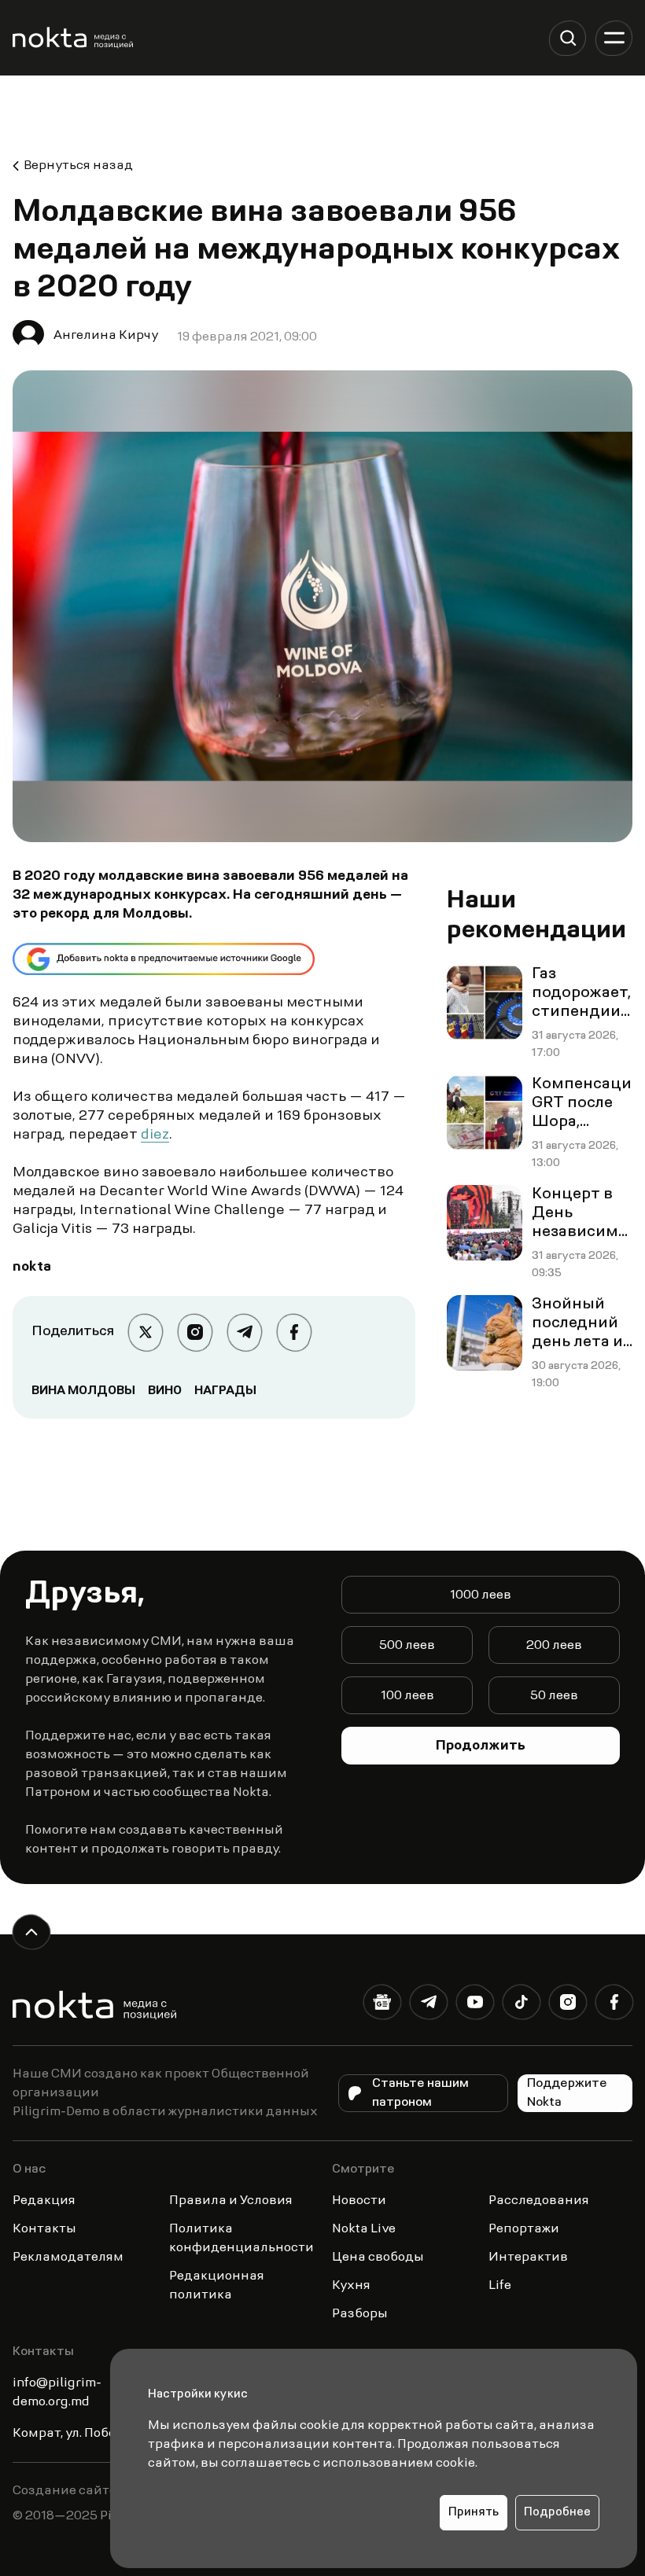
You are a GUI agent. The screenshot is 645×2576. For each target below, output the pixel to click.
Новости (359, 2201)
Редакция (44, 2201)
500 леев (407, 1646)
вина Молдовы (83, 1391)
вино (165, 1391)
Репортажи (524, 2229)
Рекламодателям (68, 2258)
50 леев (554, 1696)
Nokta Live (364, 2229)
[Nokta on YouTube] (475, 2006)
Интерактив (528, 2258)
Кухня (351, 2286)
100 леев (407, 1696)
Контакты (44, 2229)
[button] (568, 38)
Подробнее (557, 2513)
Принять (474, 2513)
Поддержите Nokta (567, 2093)
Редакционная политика (217, 2286)
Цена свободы (378, 2258)
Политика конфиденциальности (241, 2239)
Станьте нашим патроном (420, 2093)
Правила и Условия (231, 2201)
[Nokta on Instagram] (568, 2006)
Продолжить (481, 1746)
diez (155, 1135)
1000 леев (481, 1595)
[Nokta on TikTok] (521, 2006)
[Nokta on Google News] (382, 2006)
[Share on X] (145, 1332)
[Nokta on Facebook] (614, 2006)
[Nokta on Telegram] (428, 2006)
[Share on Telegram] (244, 1332)
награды (225, 1391)
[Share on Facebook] (294, 1332)
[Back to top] (31, 1932)
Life (500, 2286)
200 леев (554, 1646)
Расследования (539, 2201)
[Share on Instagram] (195, 1332)
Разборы (360, 2314)
